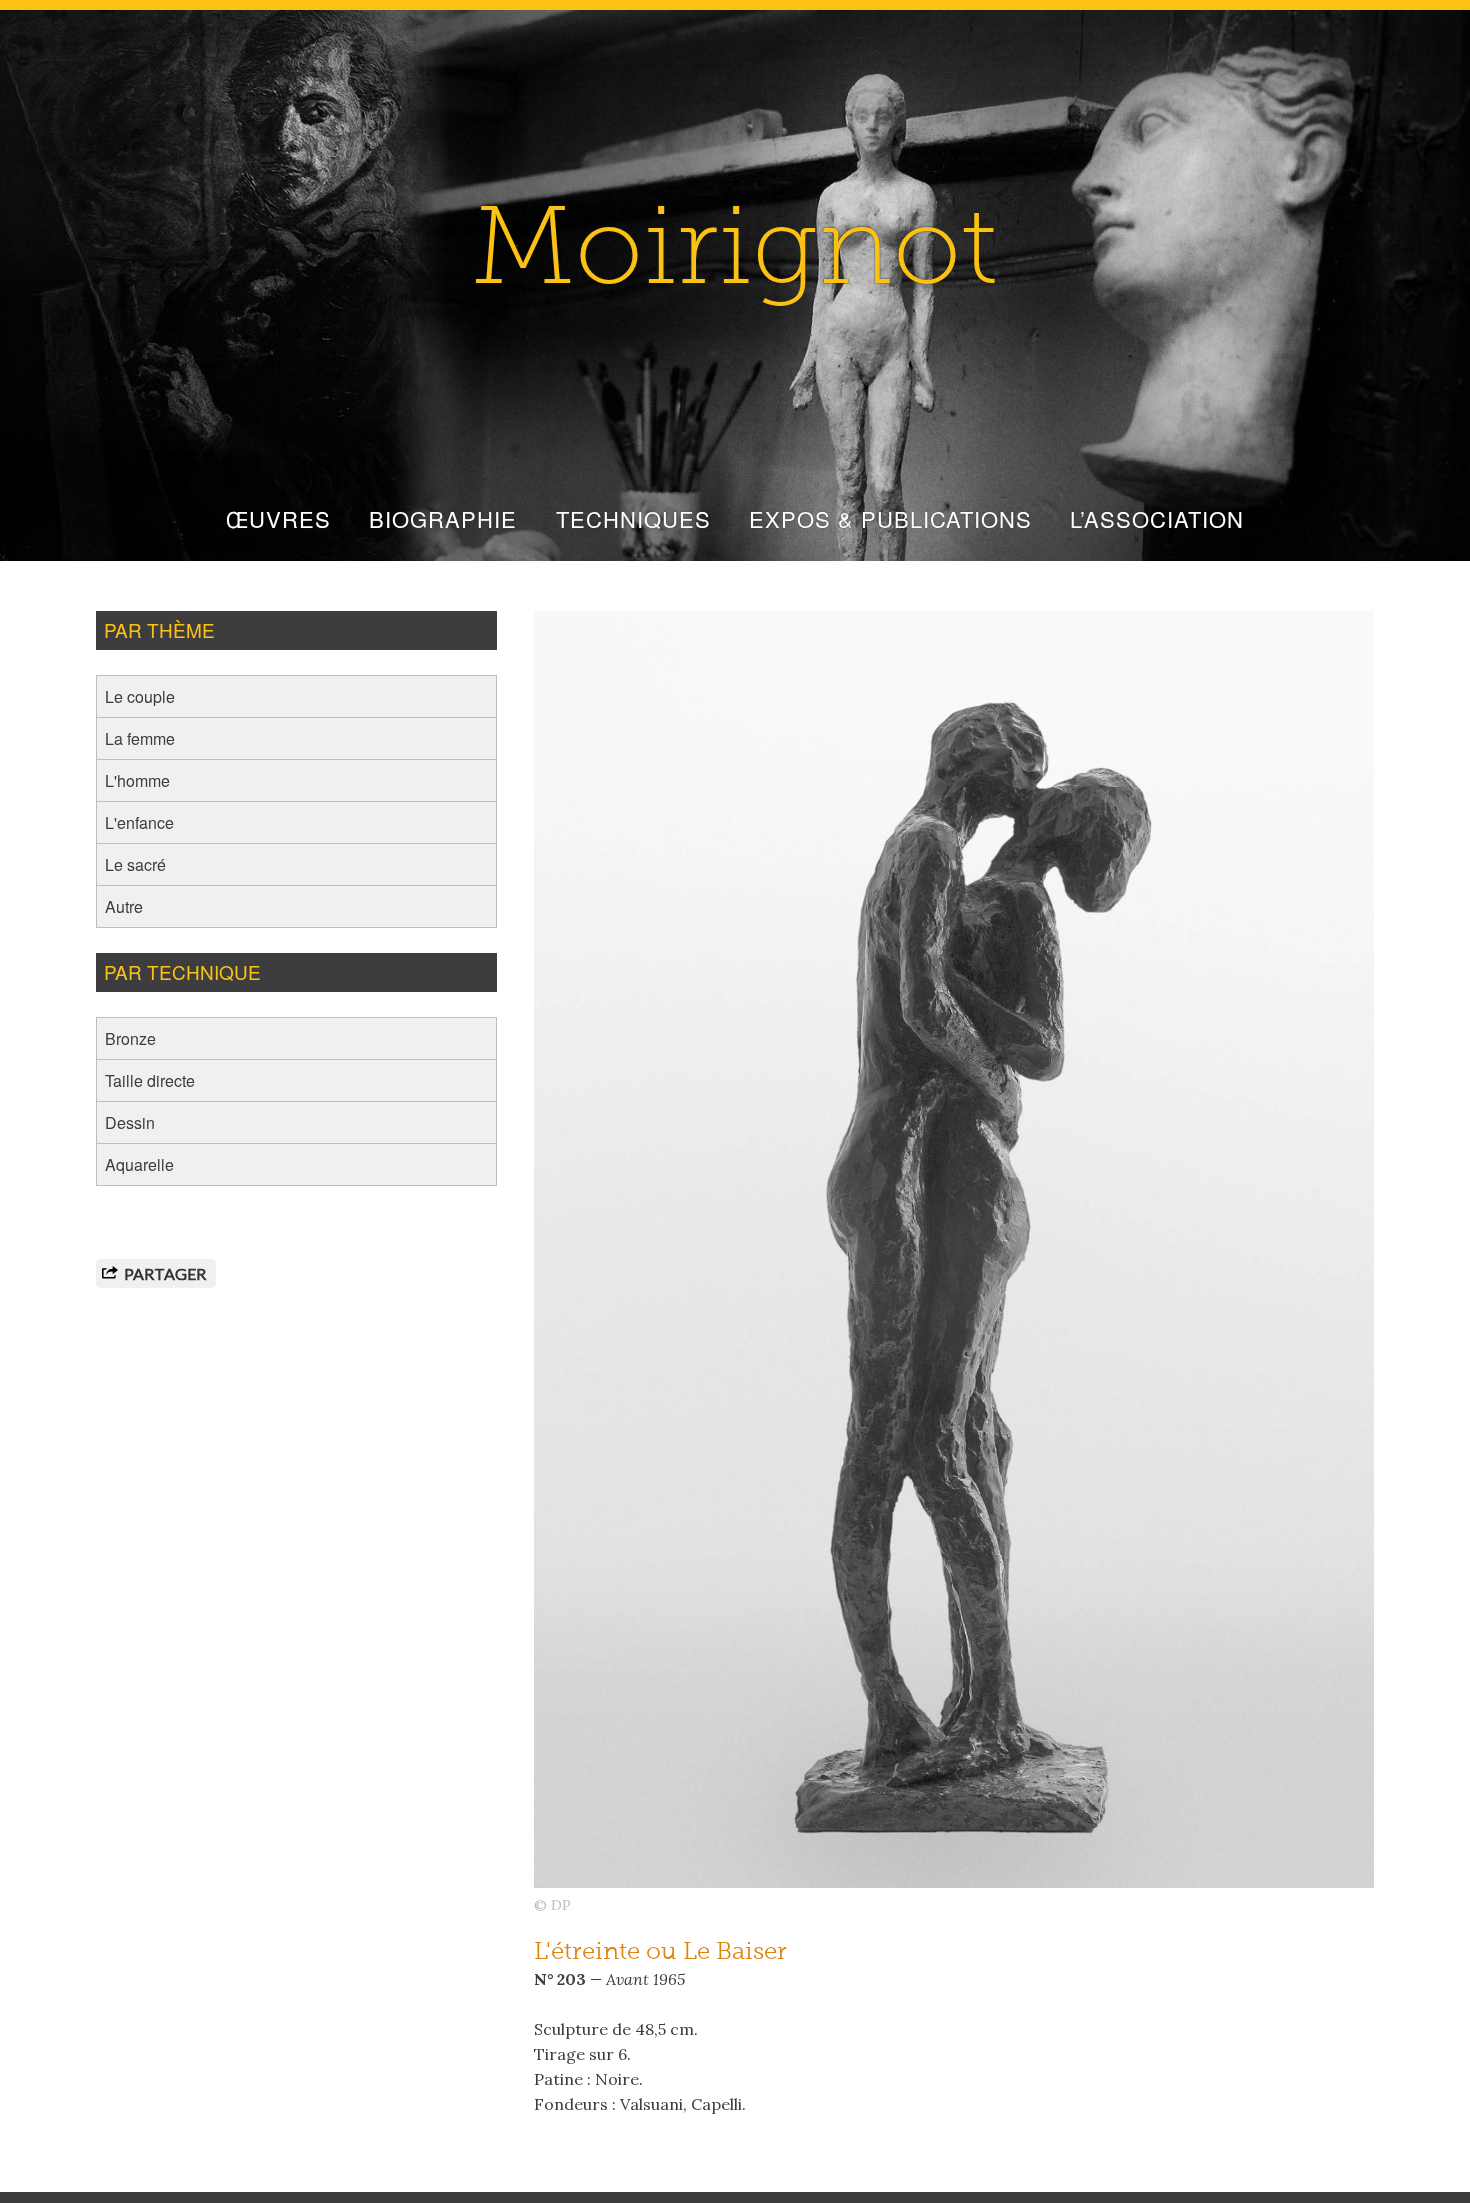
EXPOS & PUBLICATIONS (890, 518)
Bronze (130, 1038)
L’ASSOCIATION (1157, 518)
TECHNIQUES (633, 518)
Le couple (140, 696)
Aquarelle (139, 1164)
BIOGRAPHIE (443, 518)
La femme (140, 738)
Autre (124, 906)
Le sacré (135, 864)
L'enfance (139, 822)
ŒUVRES (278, 518)
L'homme (137, 780)
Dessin (130, 1122)
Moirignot (735, 256)
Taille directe (150, 1080)
